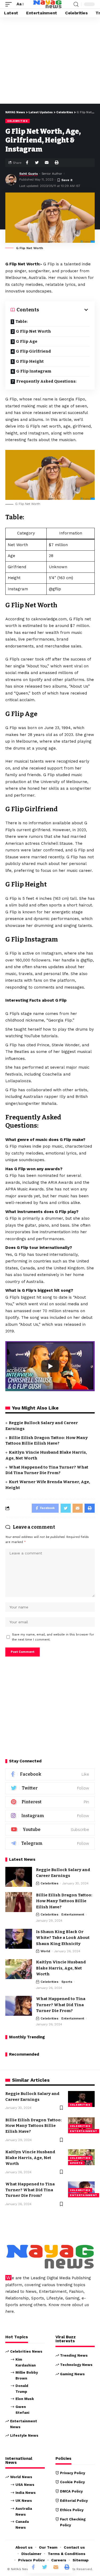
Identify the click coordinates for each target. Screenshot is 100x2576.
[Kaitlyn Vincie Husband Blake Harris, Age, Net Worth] (19, 1969)
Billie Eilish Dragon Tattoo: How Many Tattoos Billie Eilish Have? (64, 1901)
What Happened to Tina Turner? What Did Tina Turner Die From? (61, 2005)
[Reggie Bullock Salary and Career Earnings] (19, 1877)
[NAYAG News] (47, 4)
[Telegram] (50, 1844)
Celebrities (17, 121)
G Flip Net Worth (33, 331)
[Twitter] (50, 1788)
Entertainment (73, 1914)
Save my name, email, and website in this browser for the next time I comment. (53, 1637)
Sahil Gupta (29, 174)
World (45, 1951)
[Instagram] (50, 1816)
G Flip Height (30, 361)
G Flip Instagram (34, 371)
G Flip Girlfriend (33, 351)
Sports (67, 1982)
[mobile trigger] (10, 4)
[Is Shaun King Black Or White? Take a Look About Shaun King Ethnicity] (19, 1939)
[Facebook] (50, 1774)
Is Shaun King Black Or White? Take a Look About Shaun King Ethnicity (63, 1938)
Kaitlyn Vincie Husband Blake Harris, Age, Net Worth (61, 1968)
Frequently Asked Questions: (46, 381)
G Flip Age (27, 341)
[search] (76, 4)
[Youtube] (50, 1830)
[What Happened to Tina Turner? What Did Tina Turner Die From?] (19, 2006)
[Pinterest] (50, 1802)
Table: (22, 321)
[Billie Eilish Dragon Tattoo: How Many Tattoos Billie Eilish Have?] (19, 1902)
